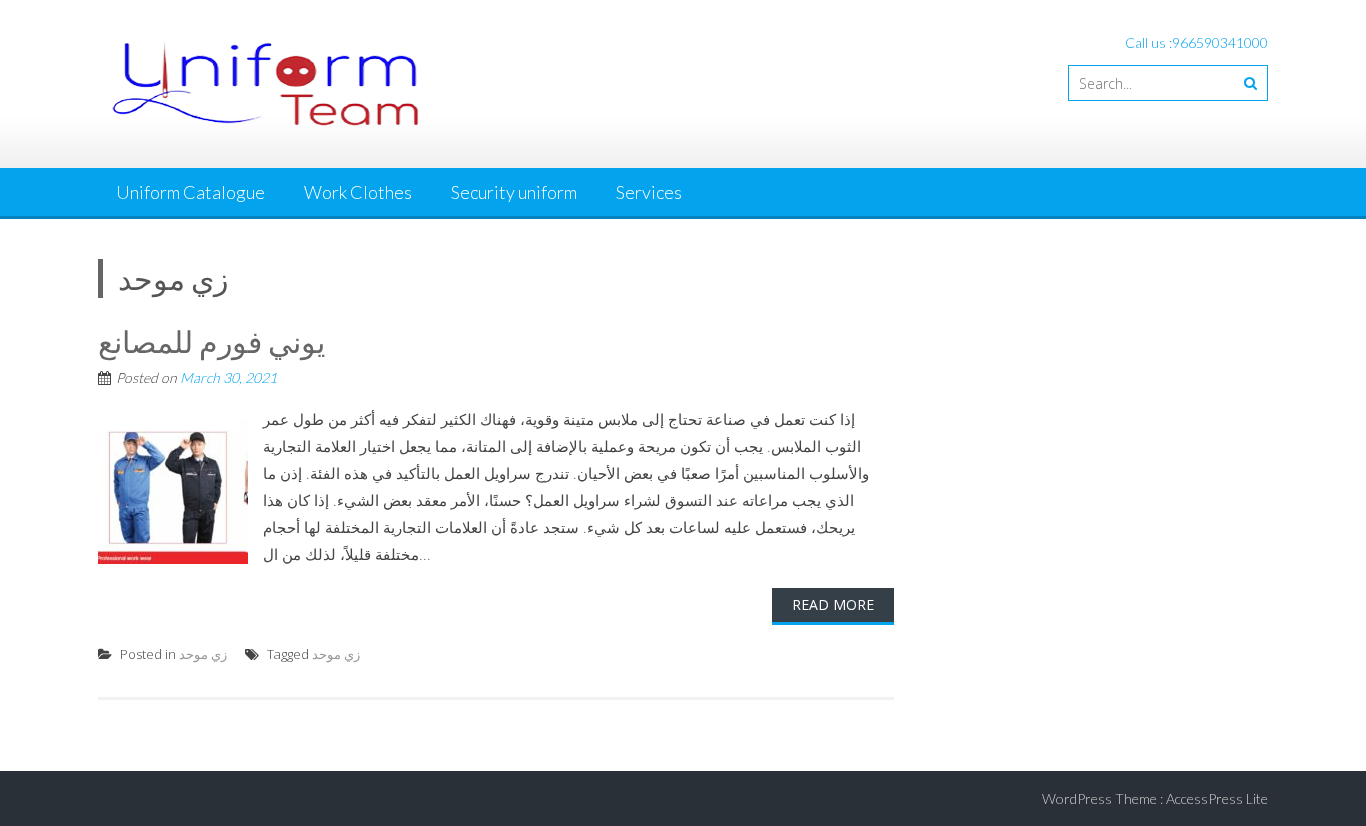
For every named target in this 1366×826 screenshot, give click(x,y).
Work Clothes (358, 192)
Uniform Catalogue (190, 192)
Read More (833, 604)
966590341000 (1220, 42)
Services (649, 192)
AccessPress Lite (1217, 798)
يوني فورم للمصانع (211, 341)
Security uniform (514, 192)
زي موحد (203, 654)
